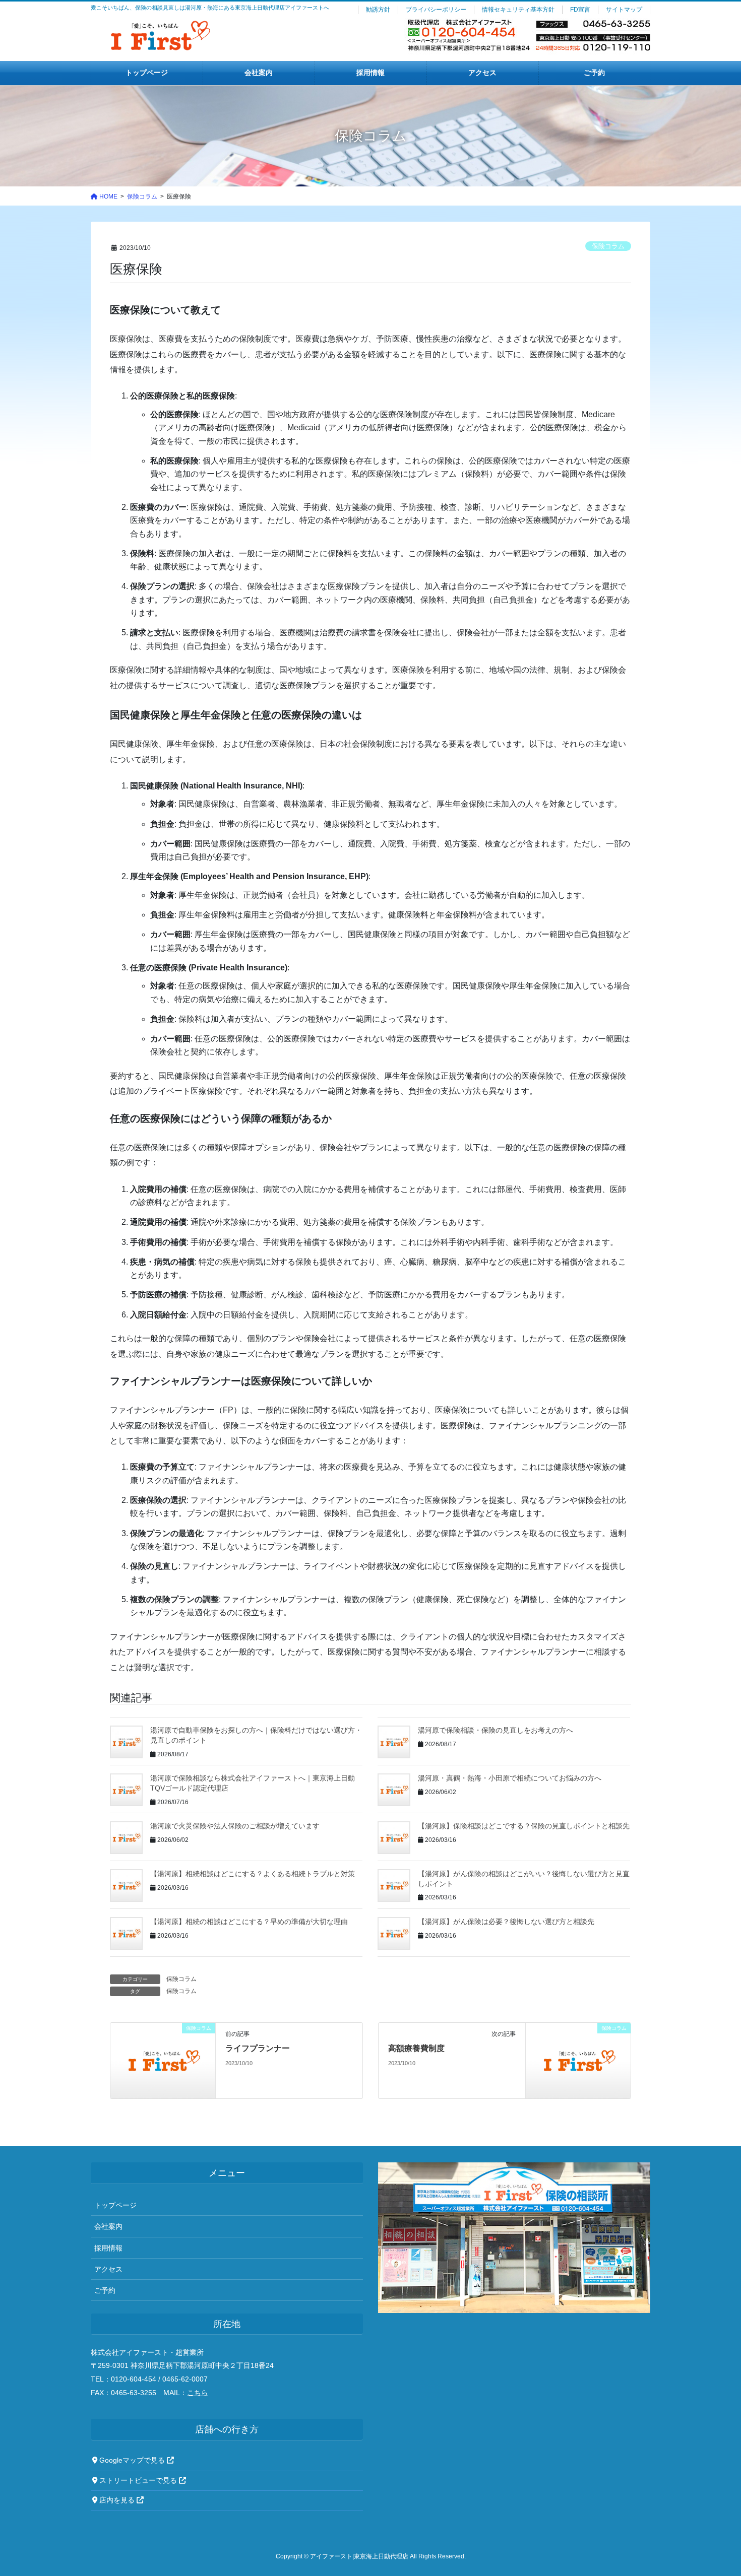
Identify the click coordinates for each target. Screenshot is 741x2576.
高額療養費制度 (416, 2048)
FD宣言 (580, 10)
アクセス (108, 2269)
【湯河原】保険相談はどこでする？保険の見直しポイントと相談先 (524, 1826)
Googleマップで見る (132, 2460)
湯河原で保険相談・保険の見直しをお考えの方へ (496, 1730)
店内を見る (117, 2500)
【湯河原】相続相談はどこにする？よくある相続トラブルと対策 (253, 1874)
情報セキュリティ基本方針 (518, 10)
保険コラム (608, 246)
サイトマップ (624, 10)
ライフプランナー (258, 2048)
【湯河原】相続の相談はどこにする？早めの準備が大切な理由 (249, 1922)
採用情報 (108, 2248)
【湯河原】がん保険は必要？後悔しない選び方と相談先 (506, 1922)
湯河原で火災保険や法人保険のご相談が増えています (235, 1826)
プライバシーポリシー (436, 10)
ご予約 (105, 2290)
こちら (198, 2393)
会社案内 (108, 2226)
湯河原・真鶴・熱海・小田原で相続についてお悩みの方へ (510, 1778)
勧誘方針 (378, 10)
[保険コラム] (163, 2060)
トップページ (115, 2205)
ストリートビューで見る (138, 2481)
